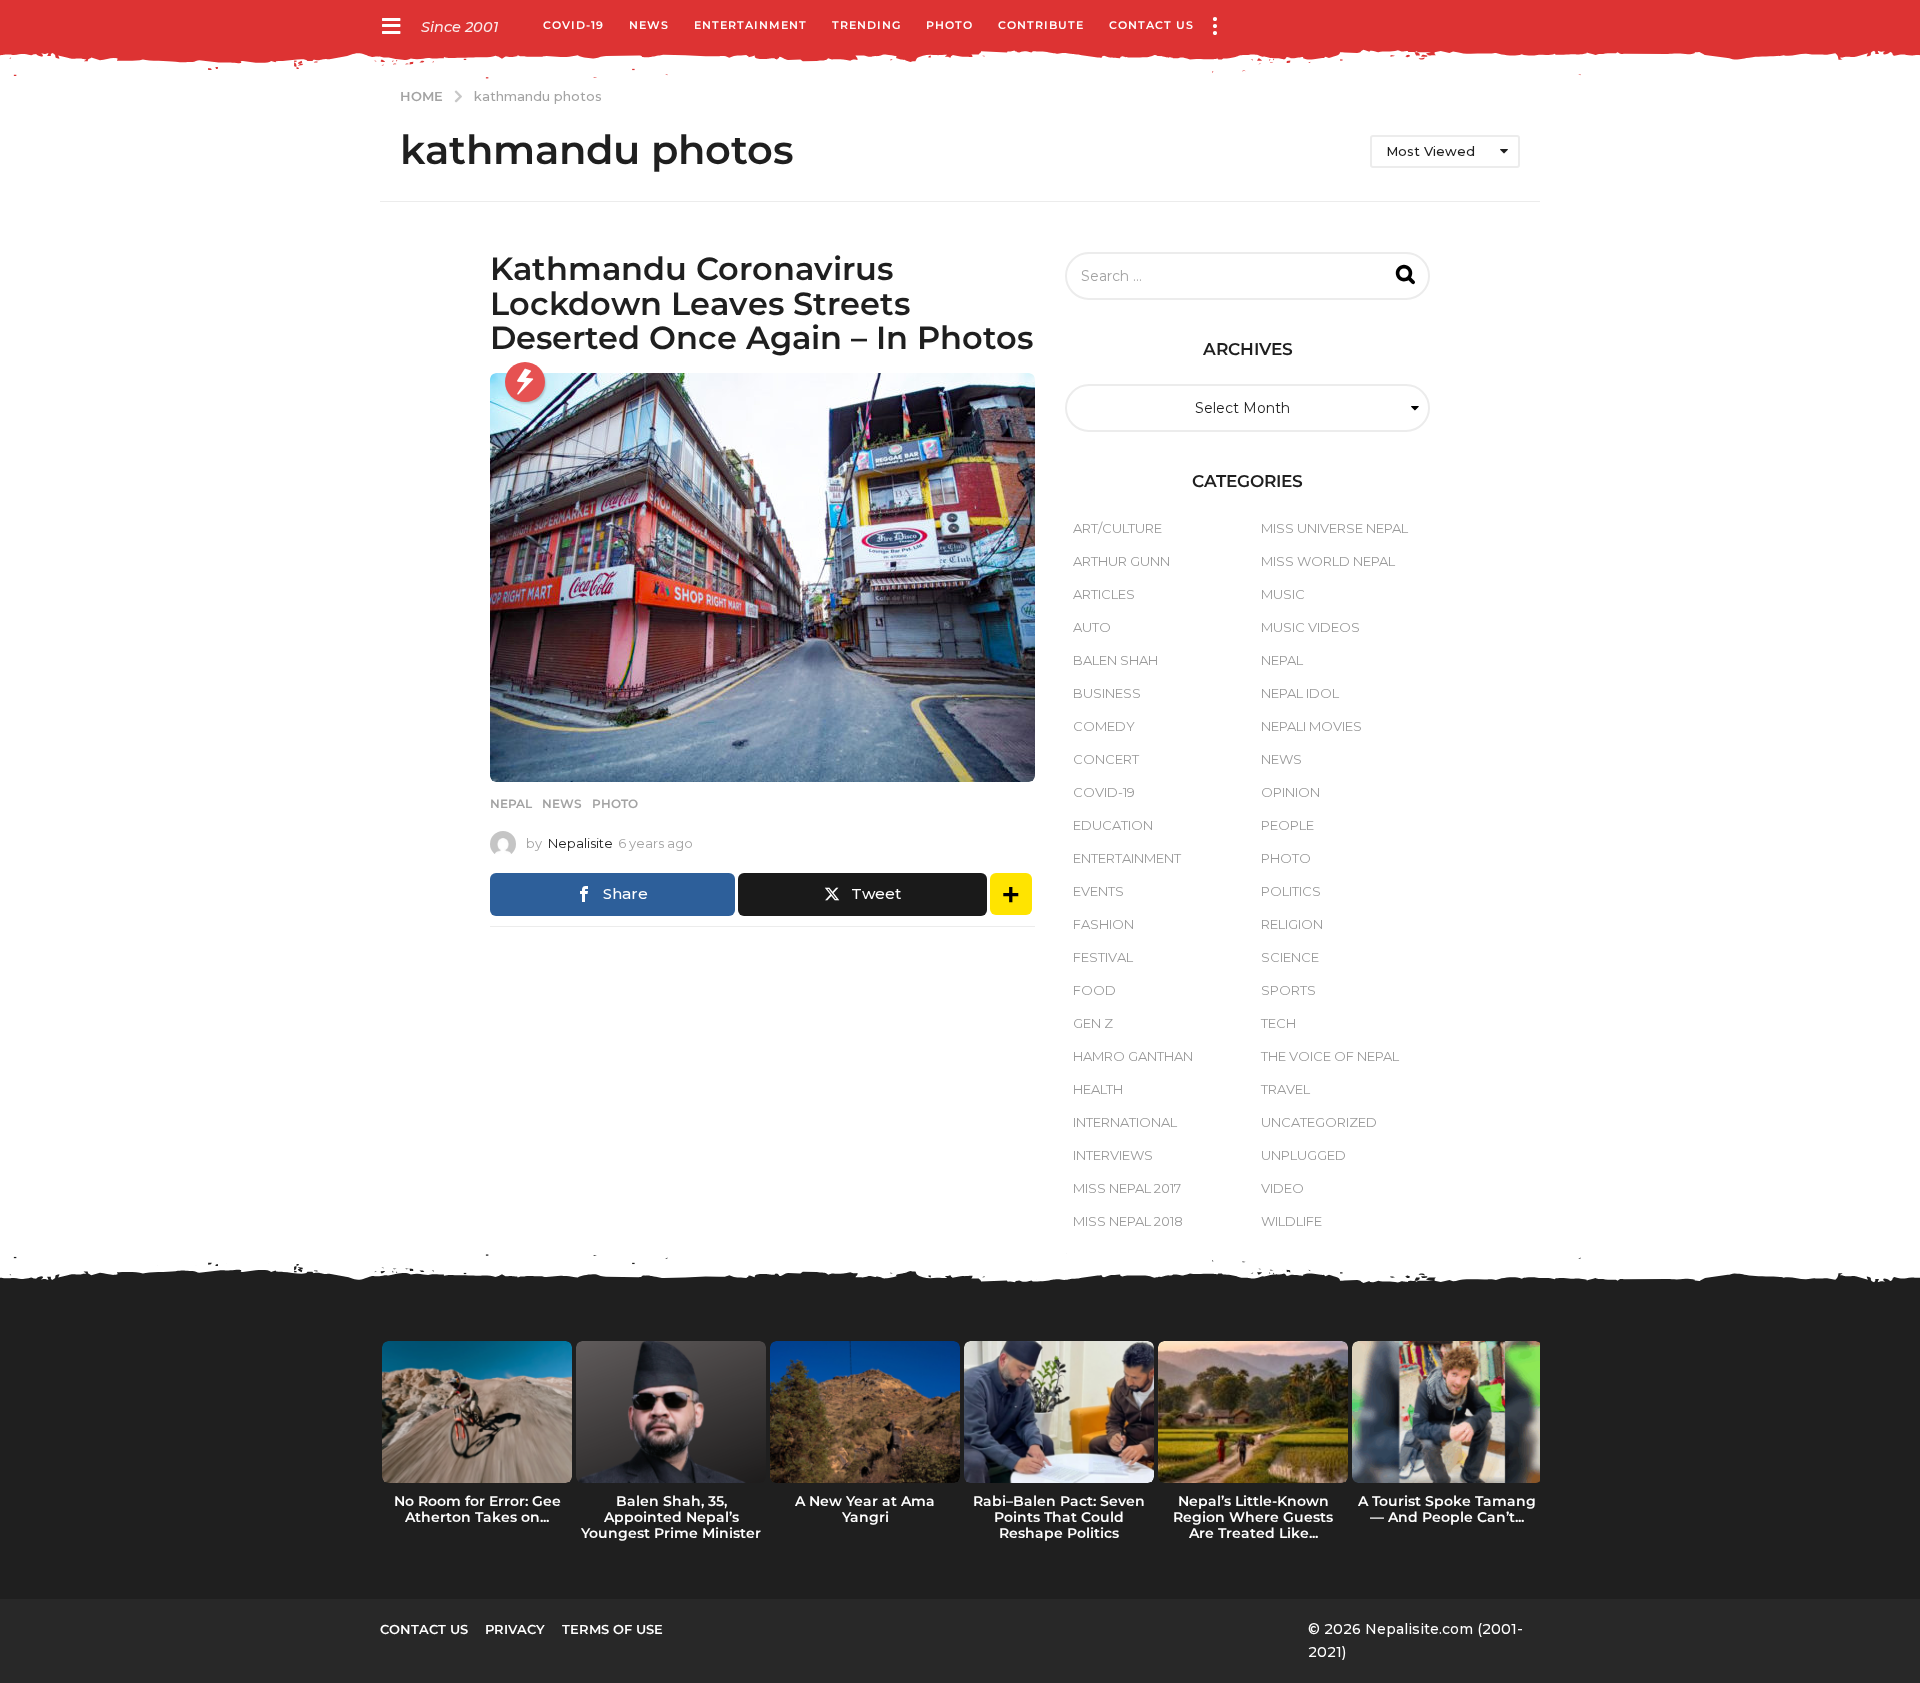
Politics (1291, 891)
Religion (1292, 924)
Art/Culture (1117, 528)
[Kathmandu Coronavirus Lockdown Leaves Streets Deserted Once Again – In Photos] (762, 577)
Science (1290, 957)
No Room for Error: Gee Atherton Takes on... (477, 1509)
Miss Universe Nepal (1334, 528)
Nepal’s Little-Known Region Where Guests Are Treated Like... (1253, 1517)
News (649, 25)
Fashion (1103, 924)
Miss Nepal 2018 (1128, 1221)
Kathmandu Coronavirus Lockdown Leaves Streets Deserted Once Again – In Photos (761, 302)
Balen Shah (1115, 660)
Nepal (511, 804)
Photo (949, 25)
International (1125, 1122)
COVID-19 (573, 25)
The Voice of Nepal (1330, 1056)
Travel (1285, 1089)
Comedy (1104, 726)
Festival (1103, 957)
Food (1094, 990)
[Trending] (525, 382)
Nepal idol (1300, 693)
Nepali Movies (1311, 726)
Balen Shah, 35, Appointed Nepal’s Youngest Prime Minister (671, 1517)
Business (1107, 693)
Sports (1288, 990)
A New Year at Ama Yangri (865, 1509)
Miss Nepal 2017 (1127, 1188)
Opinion (1290, 792)
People (1287, 825)
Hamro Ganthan (1133, 1056)
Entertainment (750, 25)
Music (1283, 594)
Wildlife (1291, 1221)
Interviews (1113, 1155)
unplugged (1303, 1155)
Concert (1106, 759)
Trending (866, 25)
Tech (1278, 1023)
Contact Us (1151, 25)
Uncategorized (1319, 1122)
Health (1098, 1089)
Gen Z (1093, 1023)
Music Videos (1310, 627)
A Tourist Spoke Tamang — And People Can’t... (1447, 1509)
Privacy (515, 1629)
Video (1282, 1188)
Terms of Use (612, 1629)
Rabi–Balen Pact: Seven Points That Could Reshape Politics (1059, 1517)
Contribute (1041, 25)
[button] (390, 25)
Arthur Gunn (1121, 561)
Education (1113, 825)
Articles (1104, 594)
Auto (1092, 627)
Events (1098, 891)
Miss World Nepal (1328, 561)
